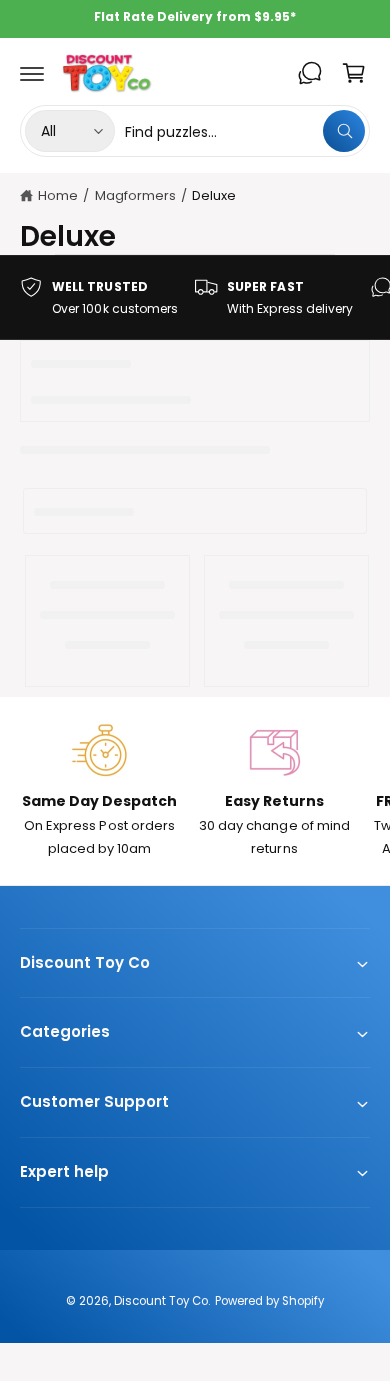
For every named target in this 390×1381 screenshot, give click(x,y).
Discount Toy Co (161, 1301)
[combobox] (245, 131)
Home (58, 195)
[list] (195, 297)
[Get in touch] (310, 73)
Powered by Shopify (269, 1301)
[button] (32, 73)
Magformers (135, 195)
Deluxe (214, 195)
